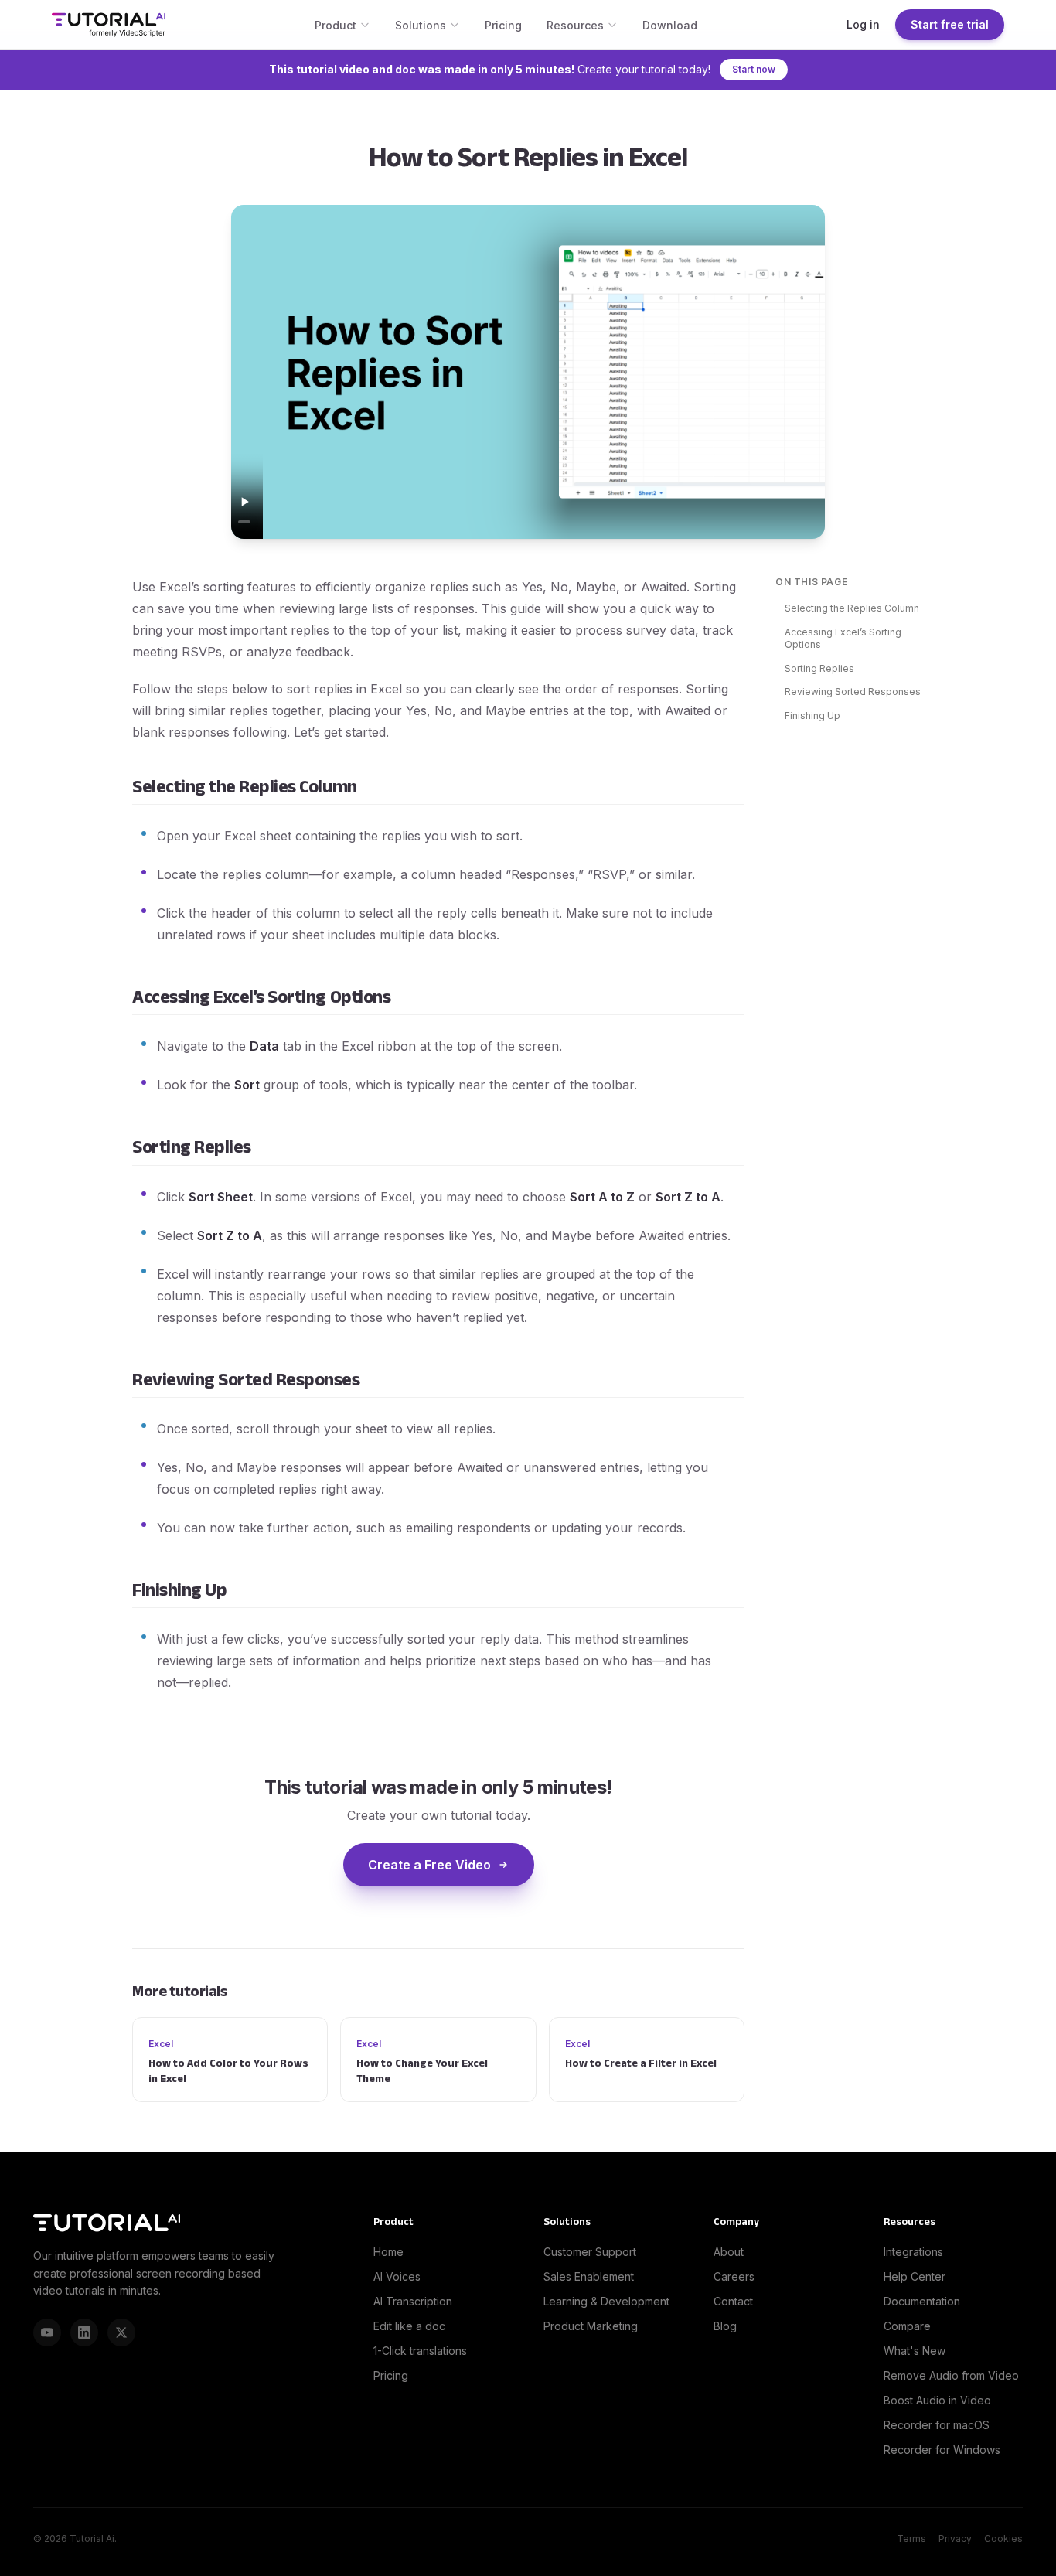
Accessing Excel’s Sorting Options (843, 639)
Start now (754, 69)
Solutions (421, 25)
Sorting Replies (819, 668)
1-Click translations (420, 2351)
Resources (575, 25)
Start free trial (950, 24)
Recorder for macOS (937, 2425)
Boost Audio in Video (937, 2400)
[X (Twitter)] (121, 2332)
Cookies (1003, 2539)
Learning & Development (606, 2301)
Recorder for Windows (942, 2450)
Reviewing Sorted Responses (853, 692)
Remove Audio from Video (951, 2375)
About (729, 2252)
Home (388, 2252)
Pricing (503, 25)
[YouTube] (47, 2332)
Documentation (922, 2301)
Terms (911, 2539)
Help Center (915, 2276)
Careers (734, 2276)
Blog (725, 2326)
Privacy (955, 2539)
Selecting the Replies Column (852, 608)
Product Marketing (591, 2326)
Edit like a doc (409, 2326)
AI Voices (397, 2276)
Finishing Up (812, 716)
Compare (907, 2326)
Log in (863, 24)
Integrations (913, 2252)
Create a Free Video (429, 1865)
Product (336, 25)
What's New (915, 2351)
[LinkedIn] (84, 2332)
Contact (733, 2301)
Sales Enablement (589, 2276)
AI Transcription (413, 2301)
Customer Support (590, 2252)
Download (670, 25)
